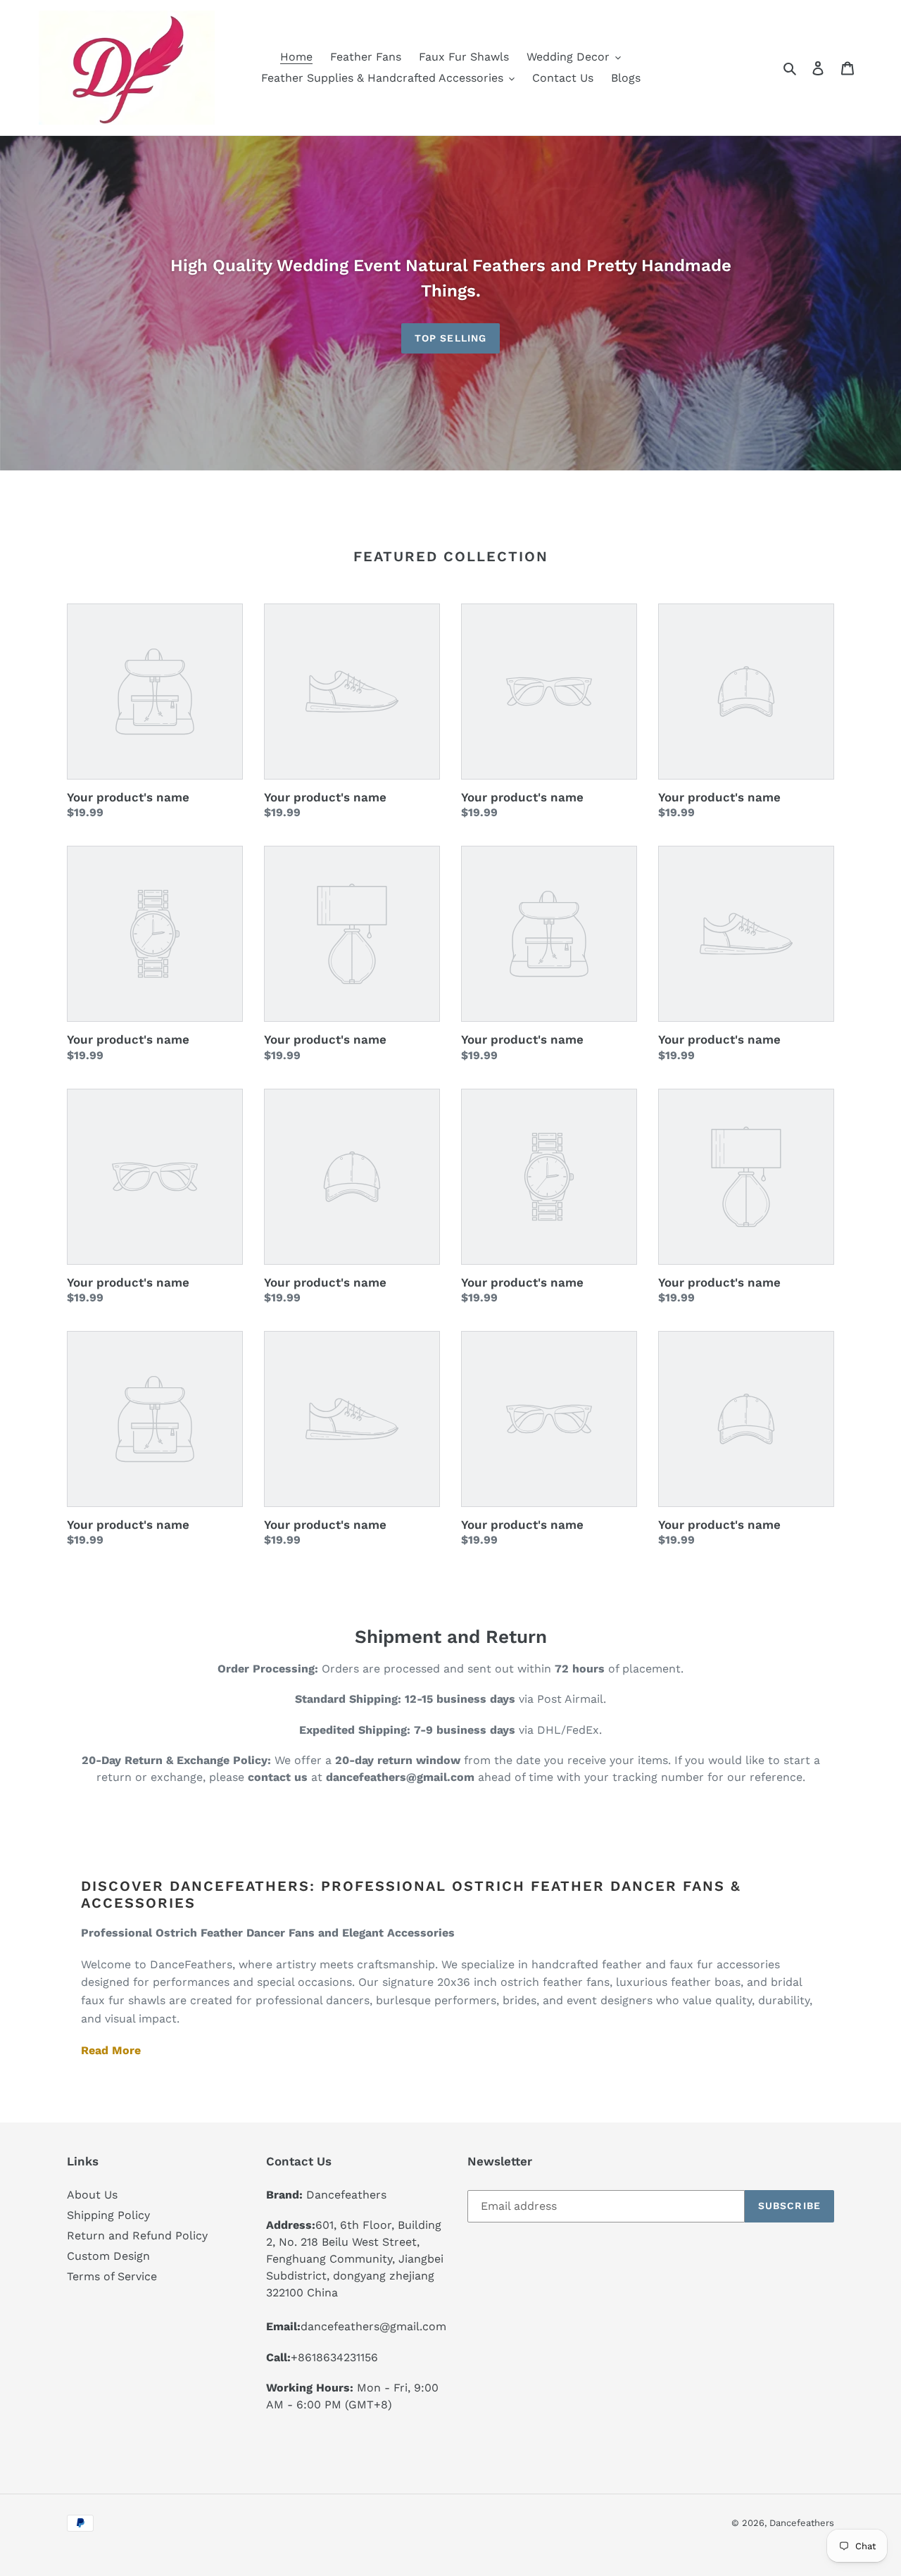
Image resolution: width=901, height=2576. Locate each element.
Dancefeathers (802, 2523)
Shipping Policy (108, 2215)
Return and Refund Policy (137, 2236)
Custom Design (108, 2256)
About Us (92, 2195)
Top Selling (450, 338)
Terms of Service (112, 2276)
